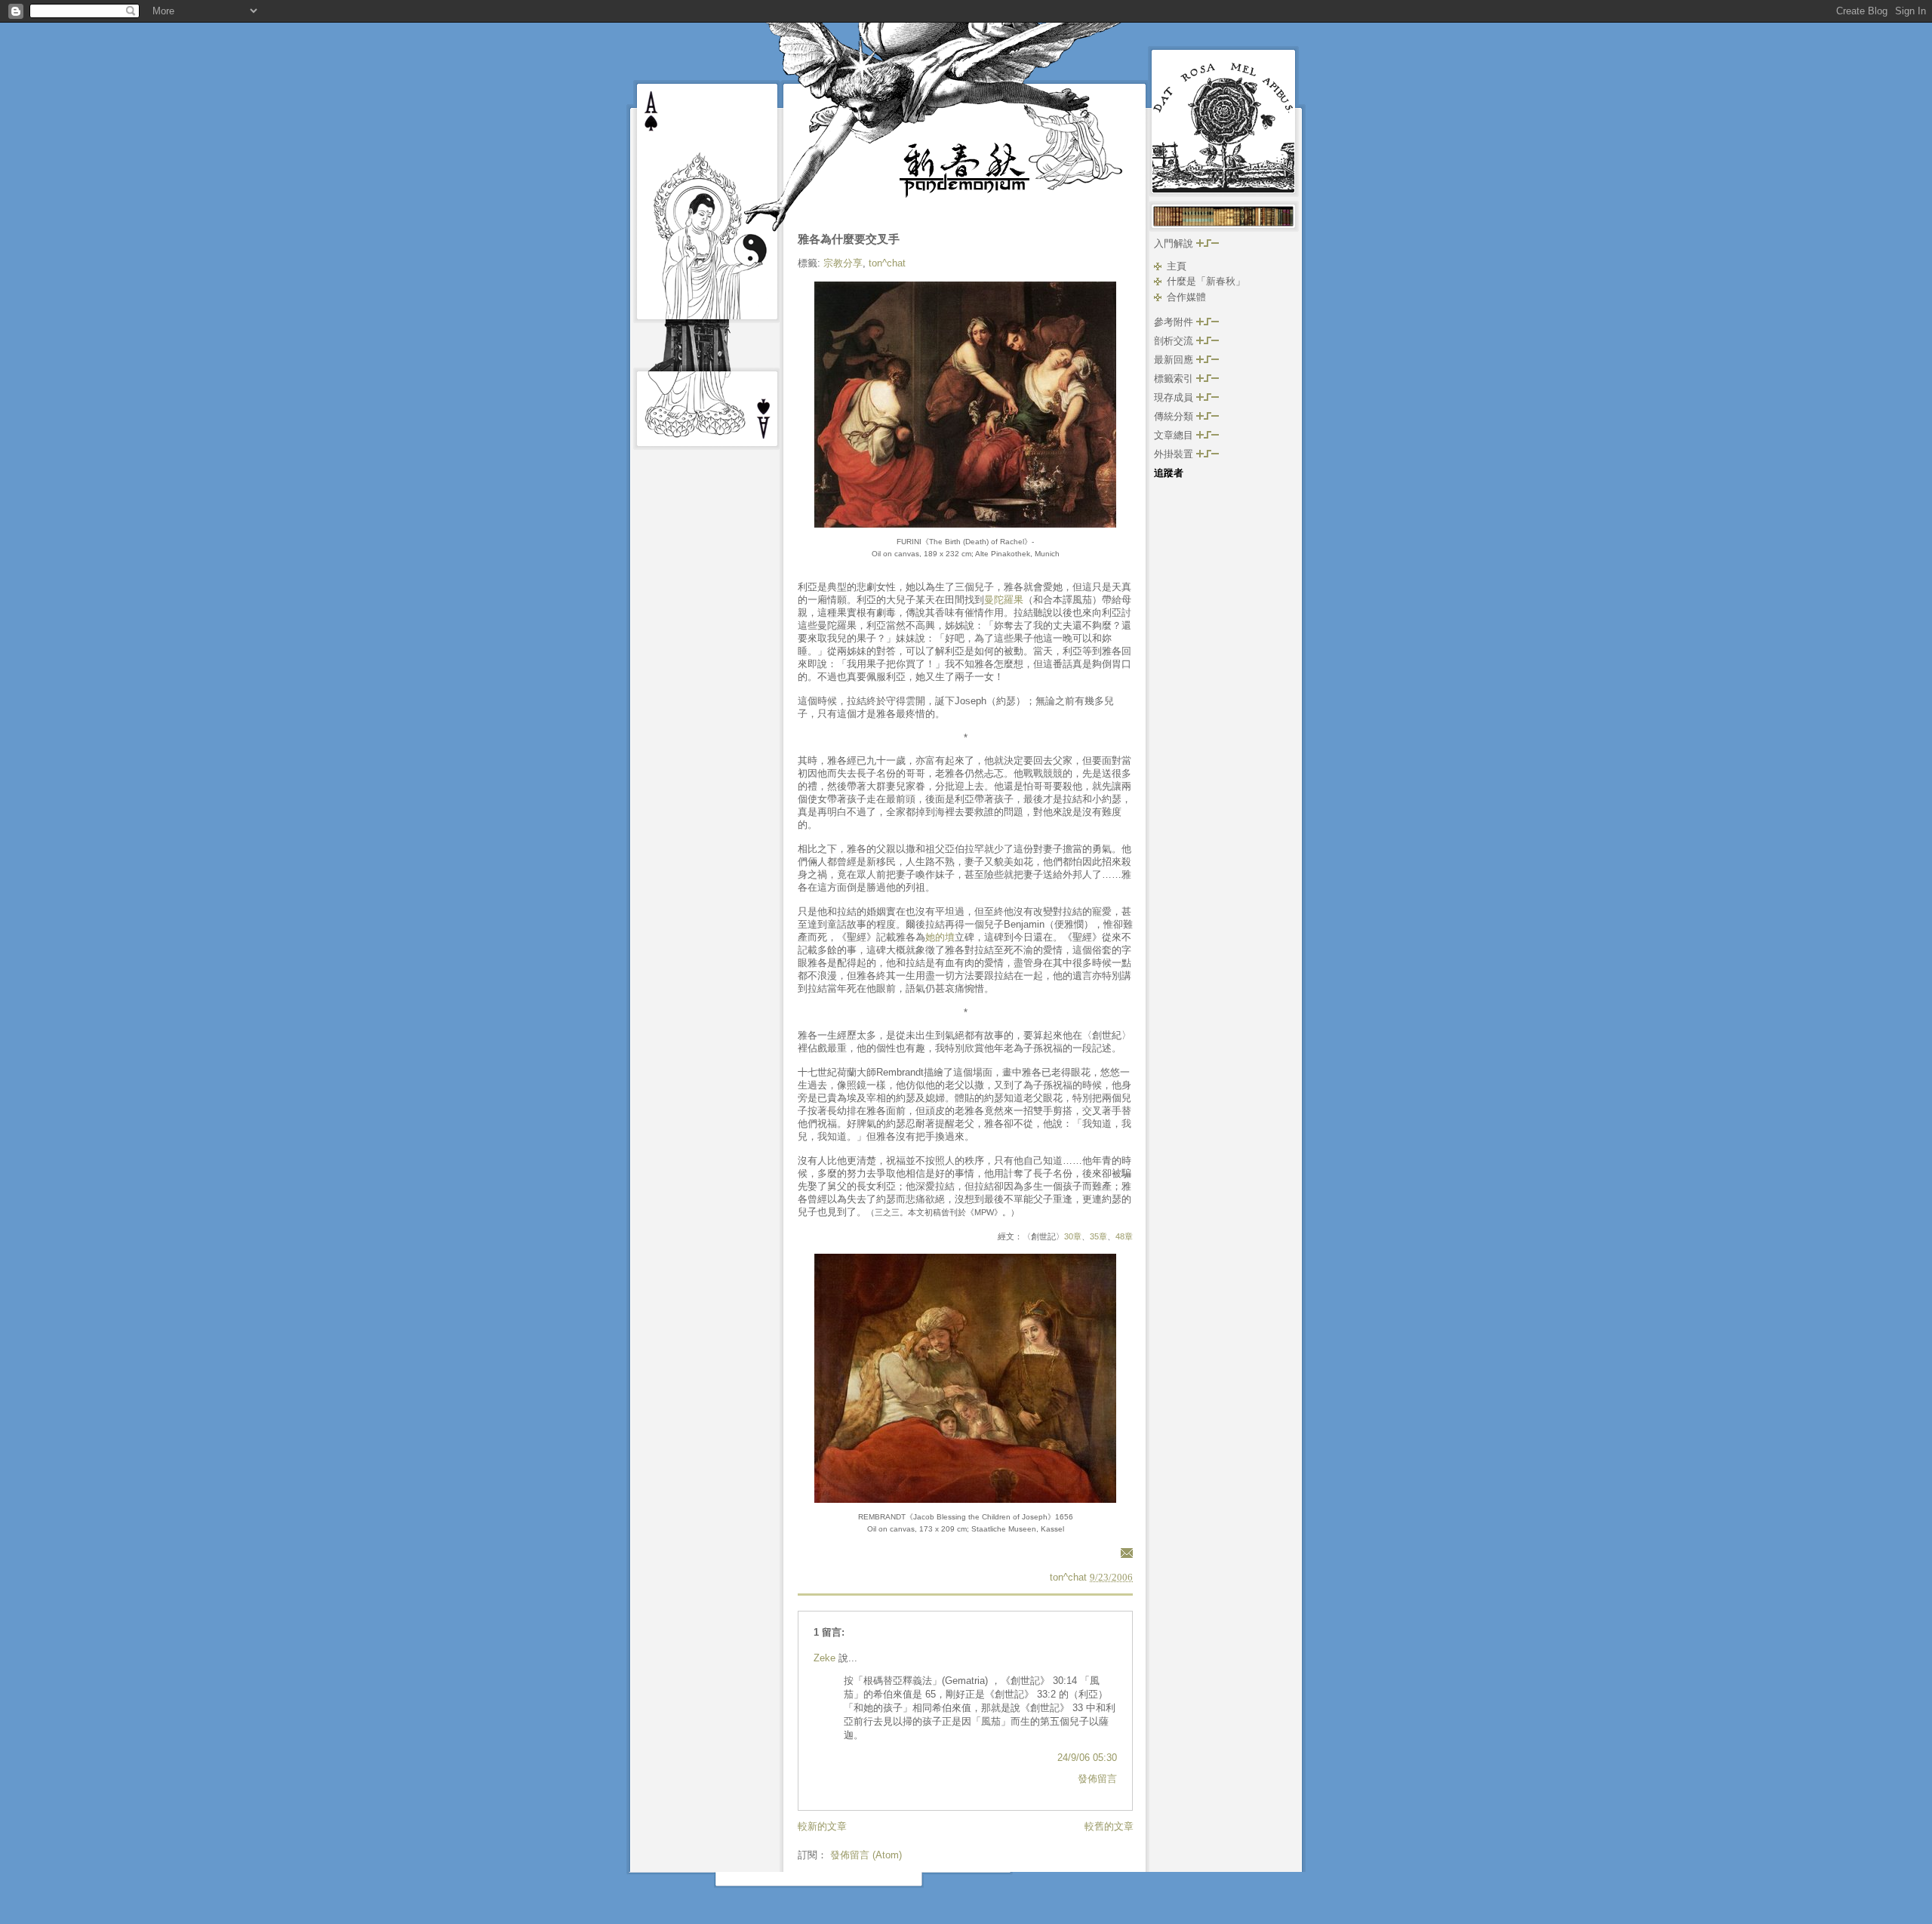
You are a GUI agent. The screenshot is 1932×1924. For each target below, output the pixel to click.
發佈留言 (1097, 1779)
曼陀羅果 (1004, 600)
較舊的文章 (1109, 1826)
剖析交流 (1175, 341)
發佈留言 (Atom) (866, 1855)
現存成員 (1175, 397)
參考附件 (1175, 322)
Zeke (824, 1658)
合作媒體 (1186, 297)
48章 (1124, 1236)
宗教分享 (843, 263)
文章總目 (1175, 435)
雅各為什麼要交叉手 (849, 239)
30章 (1073, 1236)
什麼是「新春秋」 (1206, 281)
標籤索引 (1175, 379)
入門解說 (1175, 243)
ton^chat (887, 263)
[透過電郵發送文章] (1124, 1552)
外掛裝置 (1175, 454)
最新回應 (1175, 360)
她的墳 (940, 937)
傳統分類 (1175, 416)
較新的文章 (822, 1826)
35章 (1098, 1236)
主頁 (1177, 266)
